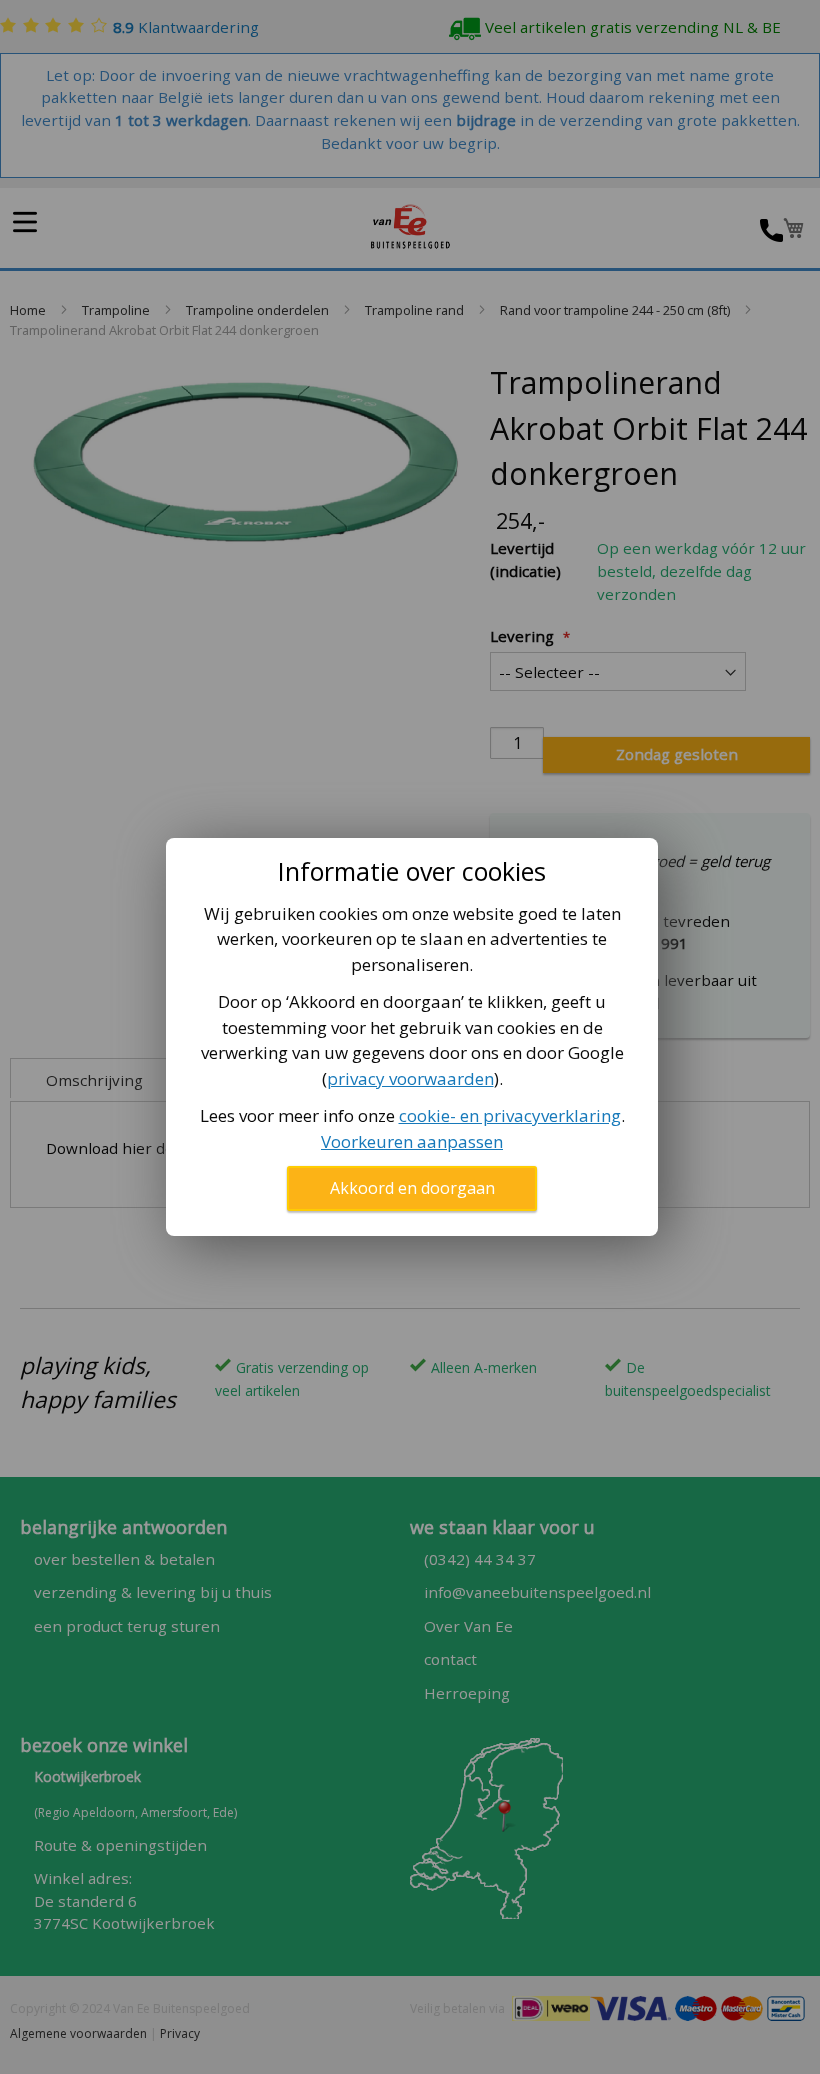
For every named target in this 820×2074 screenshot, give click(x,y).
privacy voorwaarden (410, 1078)
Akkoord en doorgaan (412, 1188)
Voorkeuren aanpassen (412, 1141)
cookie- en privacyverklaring (510, 1115)
